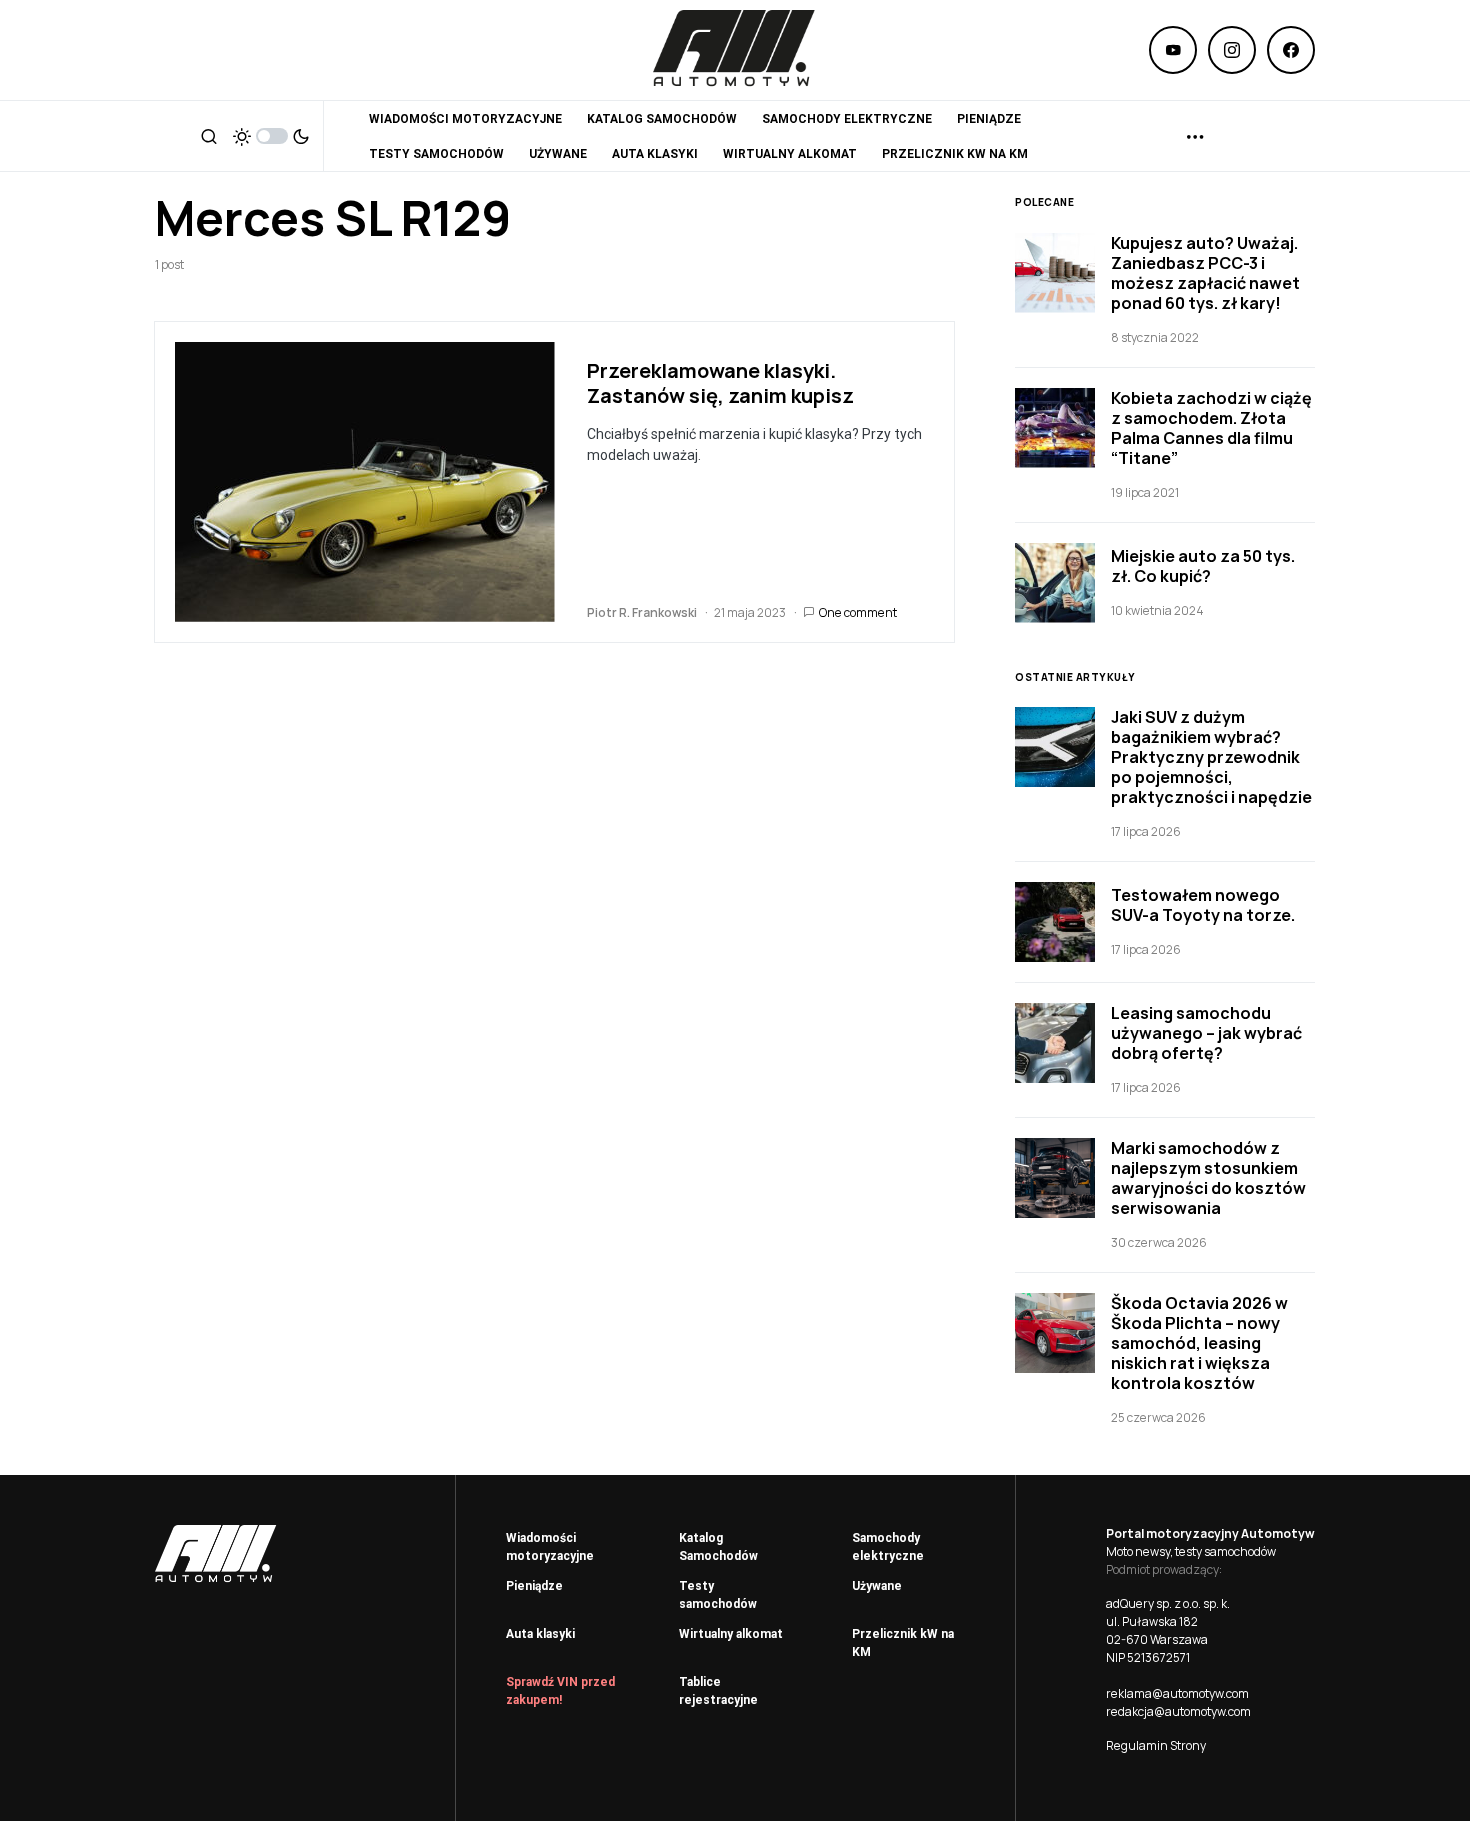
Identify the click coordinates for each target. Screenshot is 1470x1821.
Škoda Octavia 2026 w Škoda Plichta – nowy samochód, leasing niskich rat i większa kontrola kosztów (1199, 1343)
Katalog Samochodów (718, 1547)
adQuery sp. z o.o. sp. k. (1168, 1603)
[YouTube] (1173, 50)
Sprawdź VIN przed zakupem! (560, 1691)
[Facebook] (1291, 50)
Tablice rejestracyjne (718, 1691)
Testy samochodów (718, 1595)
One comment (858, 612)
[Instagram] (1232, 50)
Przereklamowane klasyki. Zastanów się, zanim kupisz (720, 383)
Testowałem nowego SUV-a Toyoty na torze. (1203, 905)
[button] (209, 136)
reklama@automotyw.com (1177, 1693)
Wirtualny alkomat (731, 1634)
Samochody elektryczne (888, 1547)
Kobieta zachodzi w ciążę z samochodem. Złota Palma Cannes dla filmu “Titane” (1211, 428)
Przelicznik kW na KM (903, 1643)
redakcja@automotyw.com (1178, 1711)
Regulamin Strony (1156, 1745)
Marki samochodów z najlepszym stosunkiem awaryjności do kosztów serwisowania (1208, 1178)
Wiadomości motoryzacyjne (550, 1547)
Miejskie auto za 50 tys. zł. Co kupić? (1203, 566)
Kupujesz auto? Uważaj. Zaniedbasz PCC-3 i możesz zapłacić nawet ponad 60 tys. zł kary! (1205, 273)
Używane (877, 1586)
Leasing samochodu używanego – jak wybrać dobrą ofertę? (1206, 1033)
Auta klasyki (540, 1634)
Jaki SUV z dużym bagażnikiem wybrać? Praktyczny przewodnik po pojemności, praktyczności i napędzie (1211, 757)
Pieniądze (534, 1586)
